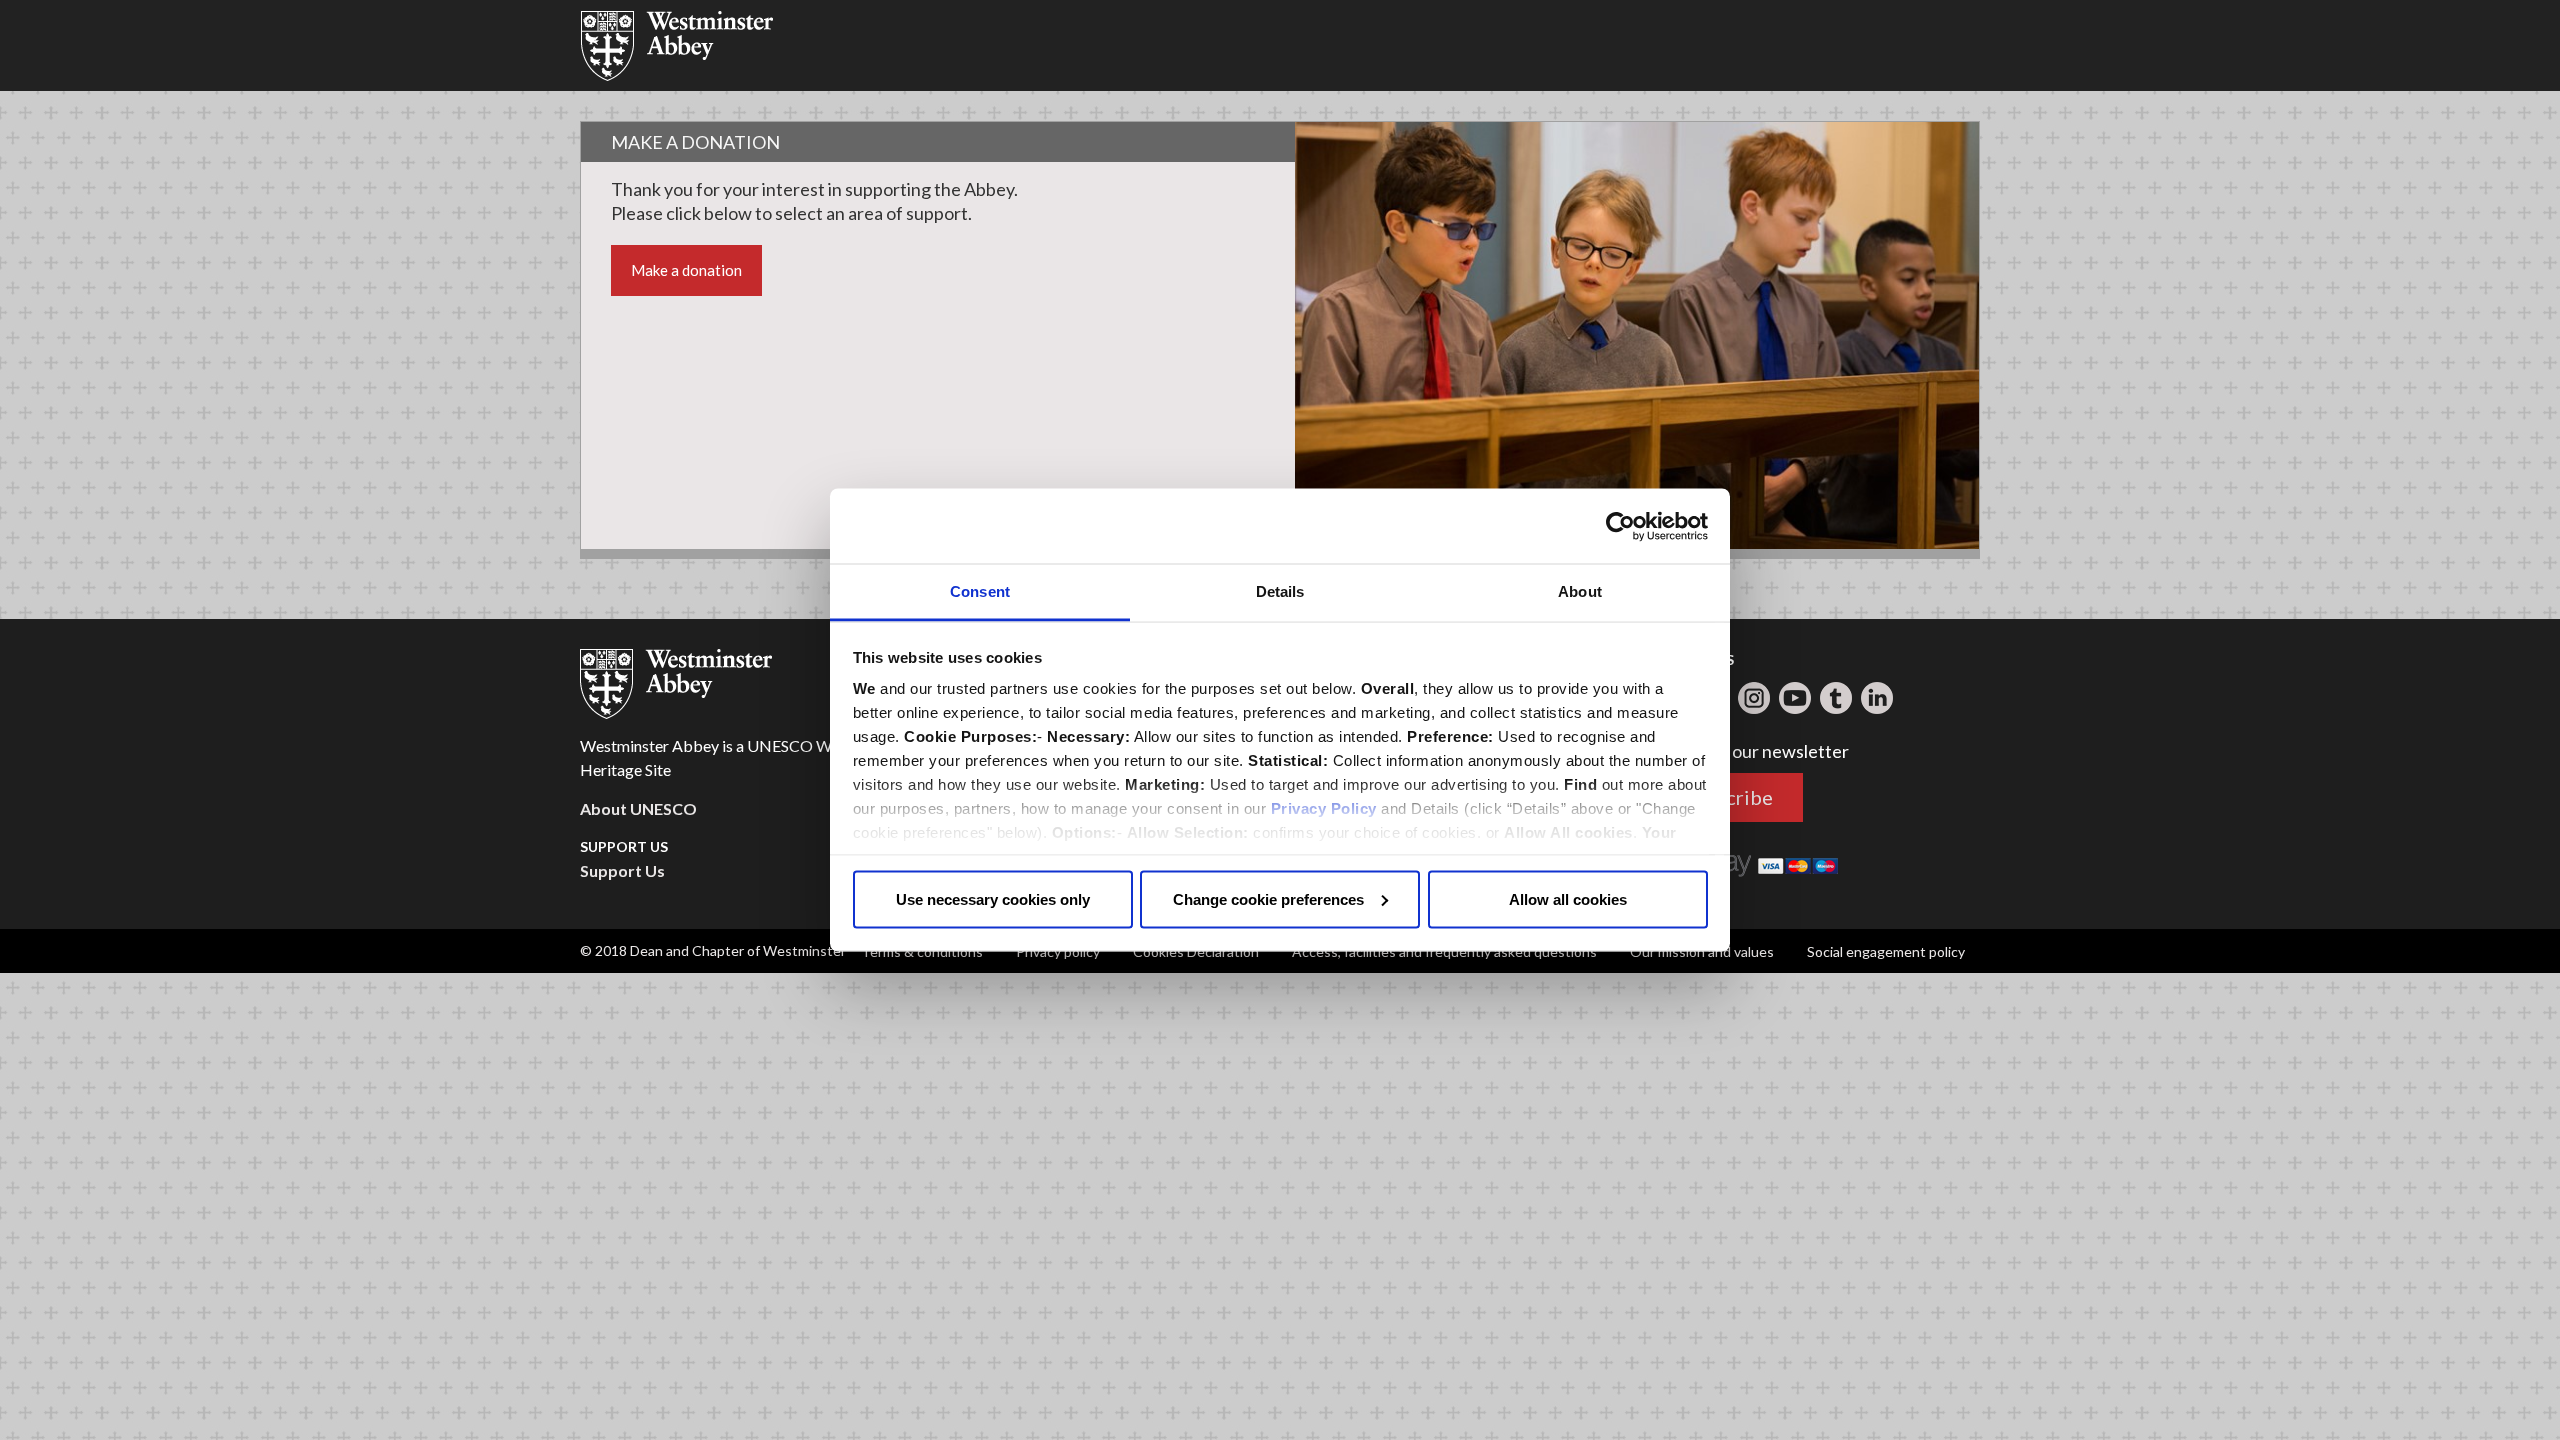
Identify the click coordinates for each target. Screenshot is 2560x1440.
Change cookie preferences (1268, 898)
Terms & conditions (922, 951)
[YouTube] (1795, 698)
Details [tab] (1280, 591)
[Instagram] (1754, 698)
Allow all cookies (1568, 898)
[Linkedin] (1877, 698)
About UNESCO (638, 808)
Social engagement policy (1886, 951)
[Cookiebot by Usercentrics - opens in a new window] (1620, 526)
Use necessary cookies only (993, 898)
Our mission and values (1702, 951)
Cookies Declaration (1196, 951)
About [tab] (1580, 591)
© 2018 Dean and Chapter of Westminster (713, 950)
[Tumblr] (1836, 698)
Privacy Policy (1324, 808)
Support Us (622, 870)
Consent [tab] (980, 591)
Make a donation (686, 270)
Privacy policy (1058, 951)
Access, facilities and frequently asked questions (1444, 951)
